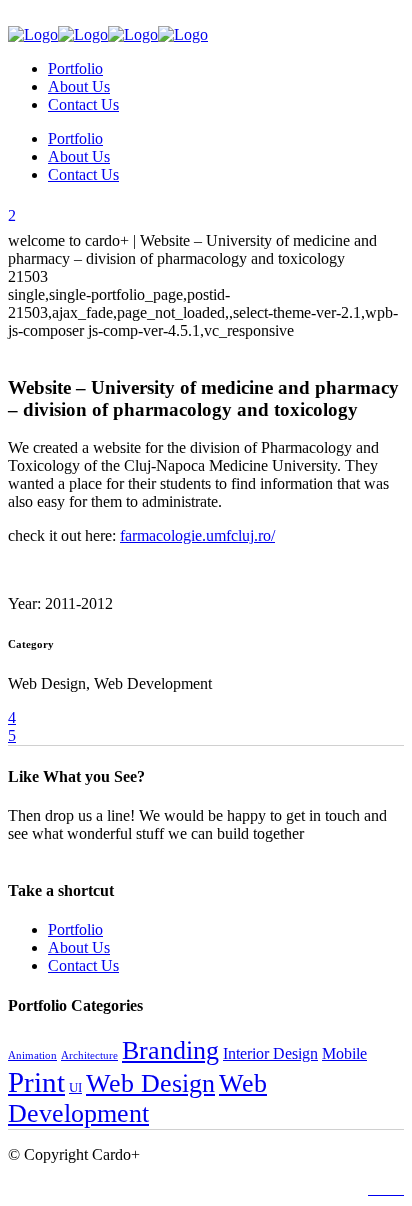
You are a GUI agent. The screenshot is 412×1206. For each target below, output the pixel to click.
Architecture (89, 1055)
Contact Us (83, 965)
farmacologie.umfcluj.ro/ (197, 535)
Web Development (137, 1098)
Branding (170, 1050)
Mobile (344, 1053)
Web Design (150, 1083)
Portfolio (75, 929)
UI (75, 1087)
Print (36, 1082)
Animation (32, 1055)
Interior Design (270, 1053)
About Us (79, 947)
